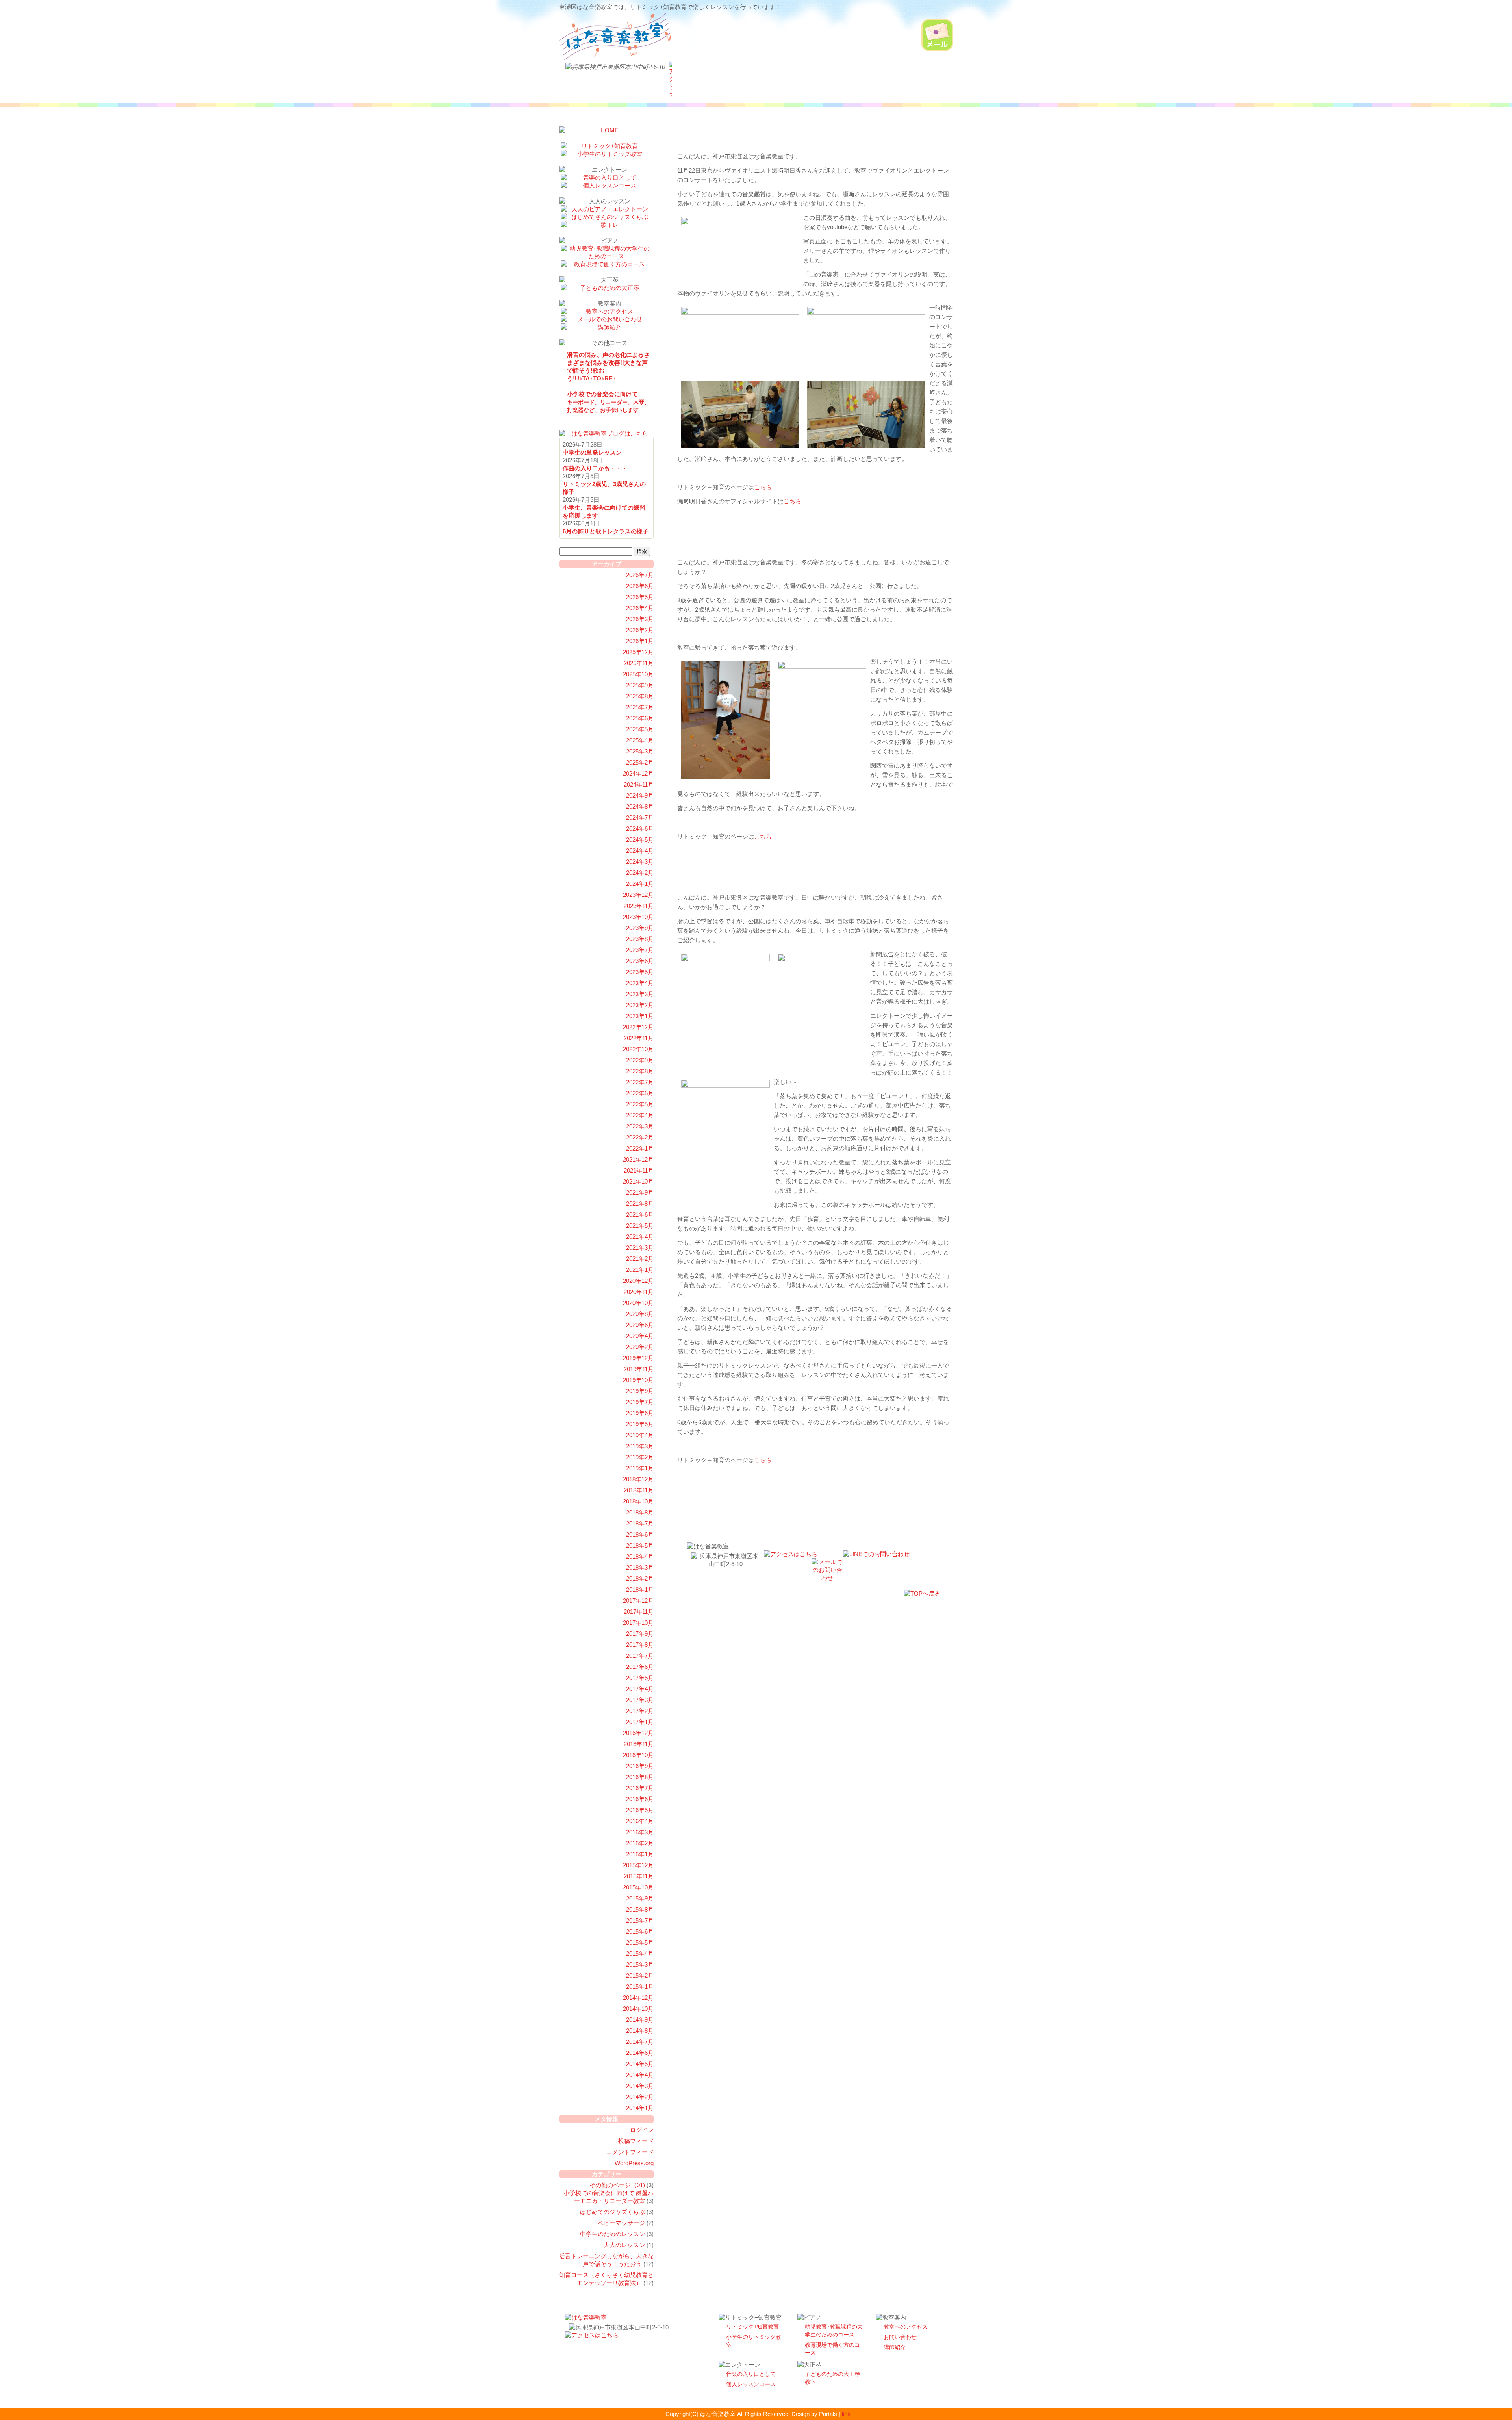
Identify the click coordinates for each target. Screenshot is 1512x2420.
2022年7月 (640, 1082)
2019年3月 (640, 1446)
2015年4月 (640, 1953)
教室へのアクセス (906, 2327)
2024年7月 (640, 817)
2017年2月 (640, 1711)
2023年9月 (640, 928)
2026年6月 (640, 586)
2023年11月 (639, 906)
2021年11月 (639, 1170)
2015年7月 (640, 1920)
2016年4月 (640, 1821)
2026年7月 (640, 575)
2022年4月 (640, 1115)
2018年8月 (640, 1512)
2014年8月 (640, 2031)
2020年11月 (639, 1292)
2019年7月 (640, 1402)
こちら (763, 487)
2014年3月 (640, 2086)
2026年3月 (640, 619)
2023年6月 (640, 961)
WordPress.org (634, 2163)
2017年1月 (640, 1722)
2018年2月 (640, 1578)
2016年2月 (640, 1843)
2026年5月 (640, 597)
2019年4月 (640, 1435)
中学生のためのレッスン (612, 2234)
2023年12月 (638, 895)
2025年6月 (640, 718)
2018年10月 (638, 1501)
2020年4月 (640, 1336)
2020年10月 (638, 1303)
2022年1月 (640, 1148)
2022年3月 (640, 1126)
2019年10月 (638, 1380)
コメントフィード (630, 2152)
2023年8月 (640, 939)
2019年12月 (638, 1358)
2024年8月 (640, 806)
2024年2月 (640, 873)
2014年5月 (640, 2064)
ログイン (642, 2130)
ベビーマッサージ (621, 2223)
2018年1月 (640, 1590)
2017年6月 (640, 1667)
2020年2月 (640, 1347)
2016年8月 (640, 1777)
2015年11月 (639, 1876)
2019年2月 (640, 1457)
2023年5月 (640, 972)
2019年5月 (640, 1424)
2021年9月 (640, 1192)
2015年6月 (640, 1931)
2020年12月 (638, 1281)
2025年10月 (638, 674)
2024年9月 (640, 795)
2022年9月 (640, 1060)
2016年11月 (639, 1744)
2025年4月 (640, 740)
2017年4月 (640, 1689)
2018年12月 (638, 1479)
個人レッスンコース (751, 2384)
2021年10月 (638, 1181)
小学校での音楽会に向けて (608, 402)
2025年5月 (640, 729)
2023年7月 (640, 950)
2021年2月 (640, 1259)
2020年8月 (640, 1314)
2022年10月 (638, 1049)
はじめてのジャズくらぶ (612, 2212)
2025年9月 (640, 685)
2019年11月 (639, 1369)
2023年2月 (640, 1005)
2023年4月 (640, 983)
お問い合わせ (900, 2337)
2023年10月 (638, 917)
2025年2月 (640, 762)
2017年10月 (638, 1623)
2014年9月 (640, 2020)
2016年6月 (640, 1799)
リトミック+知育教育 (752, 2327)
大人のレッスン (624, 2245)
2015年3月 (640, 1964)
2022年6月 (640, 1093)
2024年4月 (640, 851)
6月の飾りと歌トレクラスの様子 (606, 531)
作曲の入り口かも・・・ (595, 468)
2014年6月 (640, 2053)
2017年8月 (640, 1645)
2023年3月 (640, 994)
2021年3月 (640, 1248)
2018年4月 (640, 1556)
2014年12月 (638, 1998)
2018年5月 (640, 1545)
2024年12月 (638, 773)
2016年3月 (640, 1832)
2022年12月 (638, 1027)
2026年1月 (640, 641)
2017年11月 (639, 1612)
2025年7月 (640, 707)
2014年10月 (638, 2009)
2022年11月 (639, 1038)
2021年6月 (640, 1215)
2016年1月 (640, 1854)
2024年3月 (640, 862)
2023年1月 (640, 1016)
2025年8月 (640, 696)
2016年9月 (640, 1766)
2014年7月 (640, 2042)
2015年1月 (640, 1987)
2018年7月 (640, 1523)
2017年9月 (640, 1634)
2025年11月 (639, 663)
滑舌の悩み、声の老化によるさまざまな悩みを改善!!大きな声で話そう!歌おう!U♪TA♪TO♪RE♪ (608, 367)
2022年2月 (640, 1137)
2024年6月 (640, 829)
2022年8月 (640, 1071)
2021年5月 (640, 1226)
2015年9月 (640, 1898)
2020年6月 (640, 1325)
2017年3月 (640, 1700)
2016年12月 (638, 1733)
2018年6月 (640, 1534)
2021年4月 (640, 1237)
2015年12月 (638, 1865)
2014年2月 (640, 2097)
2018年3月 (640, 1567)
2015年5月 (640, 1942)
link (846, 2414)
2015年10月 (638, 1887)
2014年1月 (640, 2108)
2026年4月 (640, 608)
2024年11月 (639, 784)
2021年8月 (640, 1204)
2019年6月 (640, 1413)
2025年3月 (640, 751)
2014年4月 (640, 2075)
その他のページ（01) (617, 2185)
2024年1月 (640, 884)
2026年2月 (640, 630)
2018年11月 (639, 1490)
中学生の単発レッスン (592, 452)
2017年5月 (640, 1678)
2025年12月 (638, 652)
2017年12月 (638, 1601)
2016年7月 (640, 1788)
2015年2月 (640, 1976)
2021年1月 (640, 1270)
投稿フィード (636, 2141)
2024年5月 (640, 840)
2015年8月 (640, 1909)
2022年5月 (640, 1104)
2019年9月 (640, 1391)
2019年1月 (640, 1468)
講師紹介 (895, 2347)
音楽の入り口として (751, 2374)
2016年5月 (640, 1810)
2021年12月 (638, 1159)
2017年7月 (640, 1656)
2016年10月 (638, 1755)
